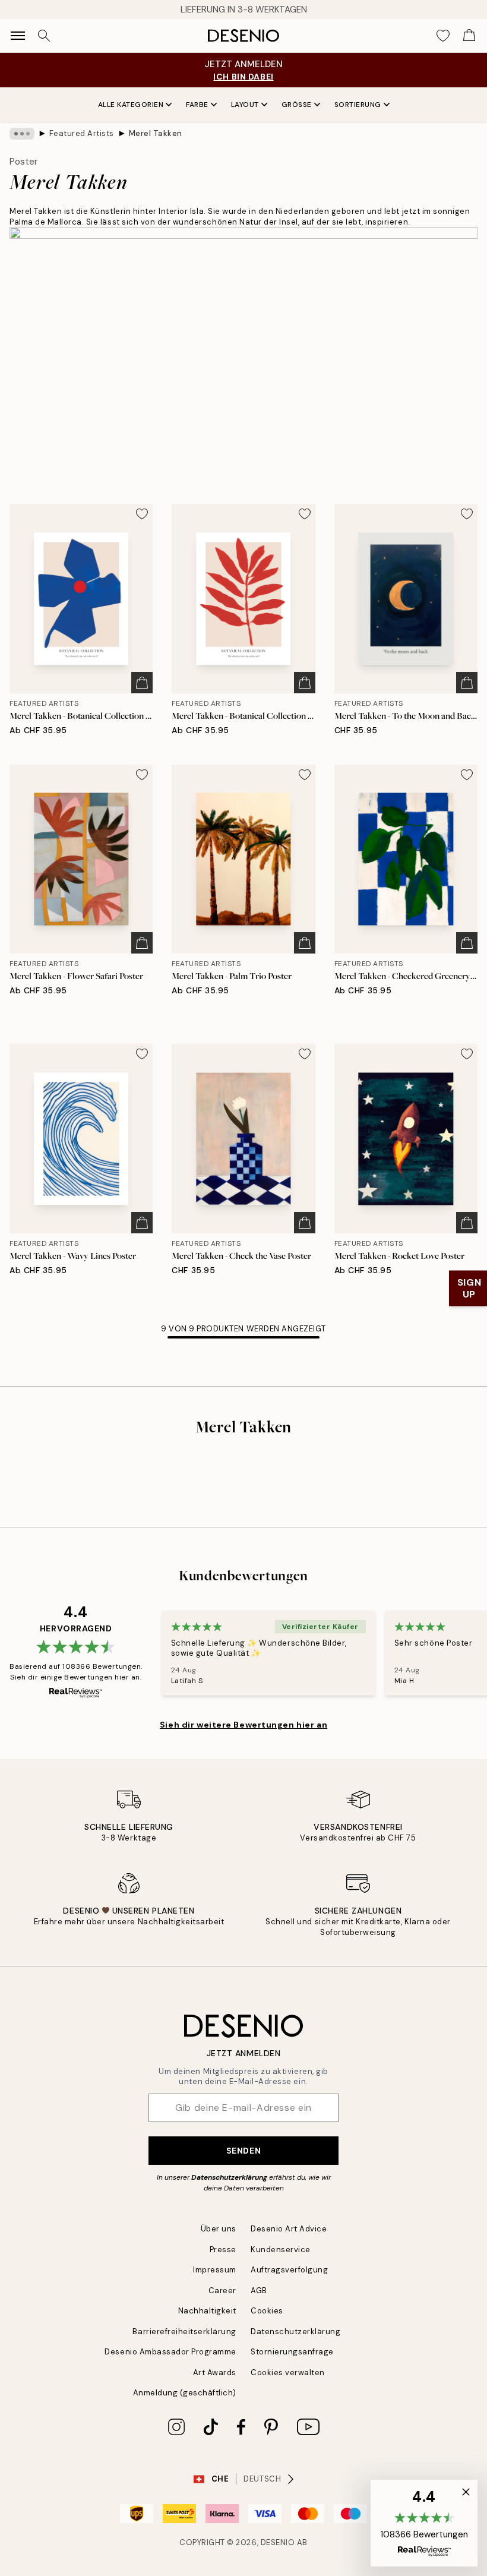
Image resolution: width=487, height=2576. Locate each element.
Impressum (215, 2270)
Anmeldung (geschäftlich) (185, 2393)
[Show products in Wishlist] (443, 36)
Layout (245, 105)
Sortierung (358, 105)
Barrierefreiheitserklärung (184, 2332)
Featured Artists (82, 133)
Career (222, 2291)
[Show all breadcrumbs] (22, 134)
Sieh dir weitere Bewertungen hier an (243, 1725)
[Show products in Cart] (469, 36)
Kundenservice (281, 2250)
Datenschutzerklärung (229, 2177)
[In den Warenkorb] (142, 683)
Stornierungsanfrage (292, 2352)
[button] (424, 2523)
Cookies (267, 2311)
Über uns (219, 2229)
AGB (259, 2291)
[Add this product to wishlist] (142, 514)
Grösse (297, 105)
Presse (223, 2250)
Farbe (197, 105)
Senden (243, 2151)
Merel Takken (156, 133)
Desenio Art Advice (289, 2229)
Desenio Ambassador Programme (170, 2352)
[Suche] (44, 36)
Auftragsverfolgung (289, 2270)
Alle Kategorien (131, 105)
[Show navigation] (18, 36)
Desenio (278, 2542)
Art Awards (215, 2373)
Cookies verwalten (288, 2373)
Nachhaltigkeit (207, 2311)
